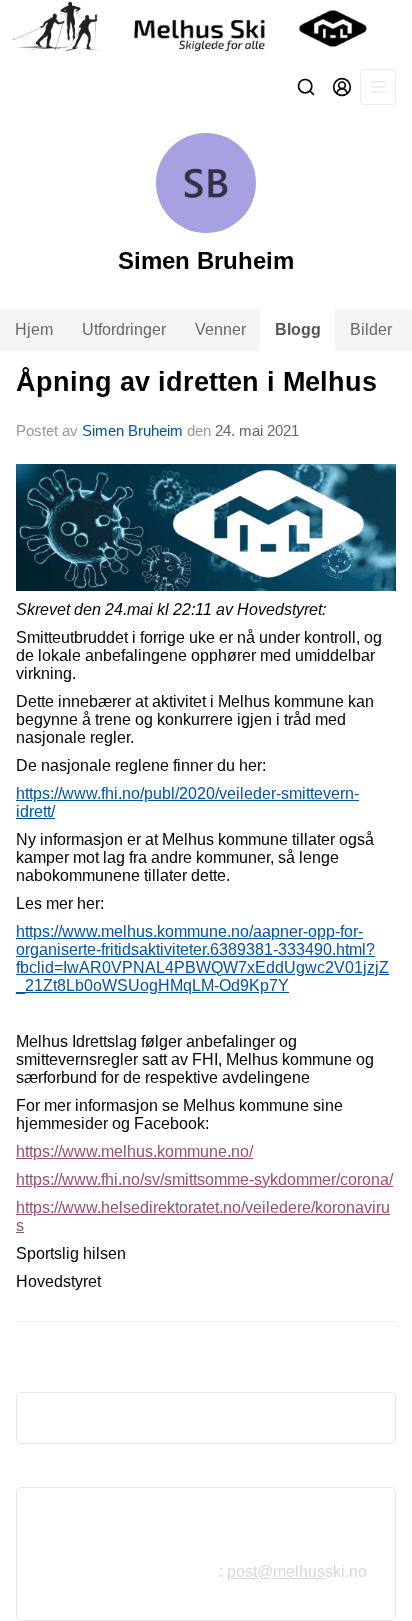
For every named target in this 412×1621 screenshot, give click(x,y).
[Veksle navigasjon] (378, 87)
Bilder (371, 329)
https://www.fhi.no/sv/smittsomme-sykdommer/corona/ (204, 1179)
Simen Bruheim (132, 430)
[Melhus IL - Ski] (206, 28)
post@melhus (276, 1571)
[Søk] (306, 87)
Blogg (298, 329)
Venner (220, 329)
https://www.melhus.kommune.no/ (134, 1151)
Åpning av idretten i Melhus (196, 382)
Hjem (34, 329)
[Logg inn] (342, 87)
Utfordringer (124, 329)
